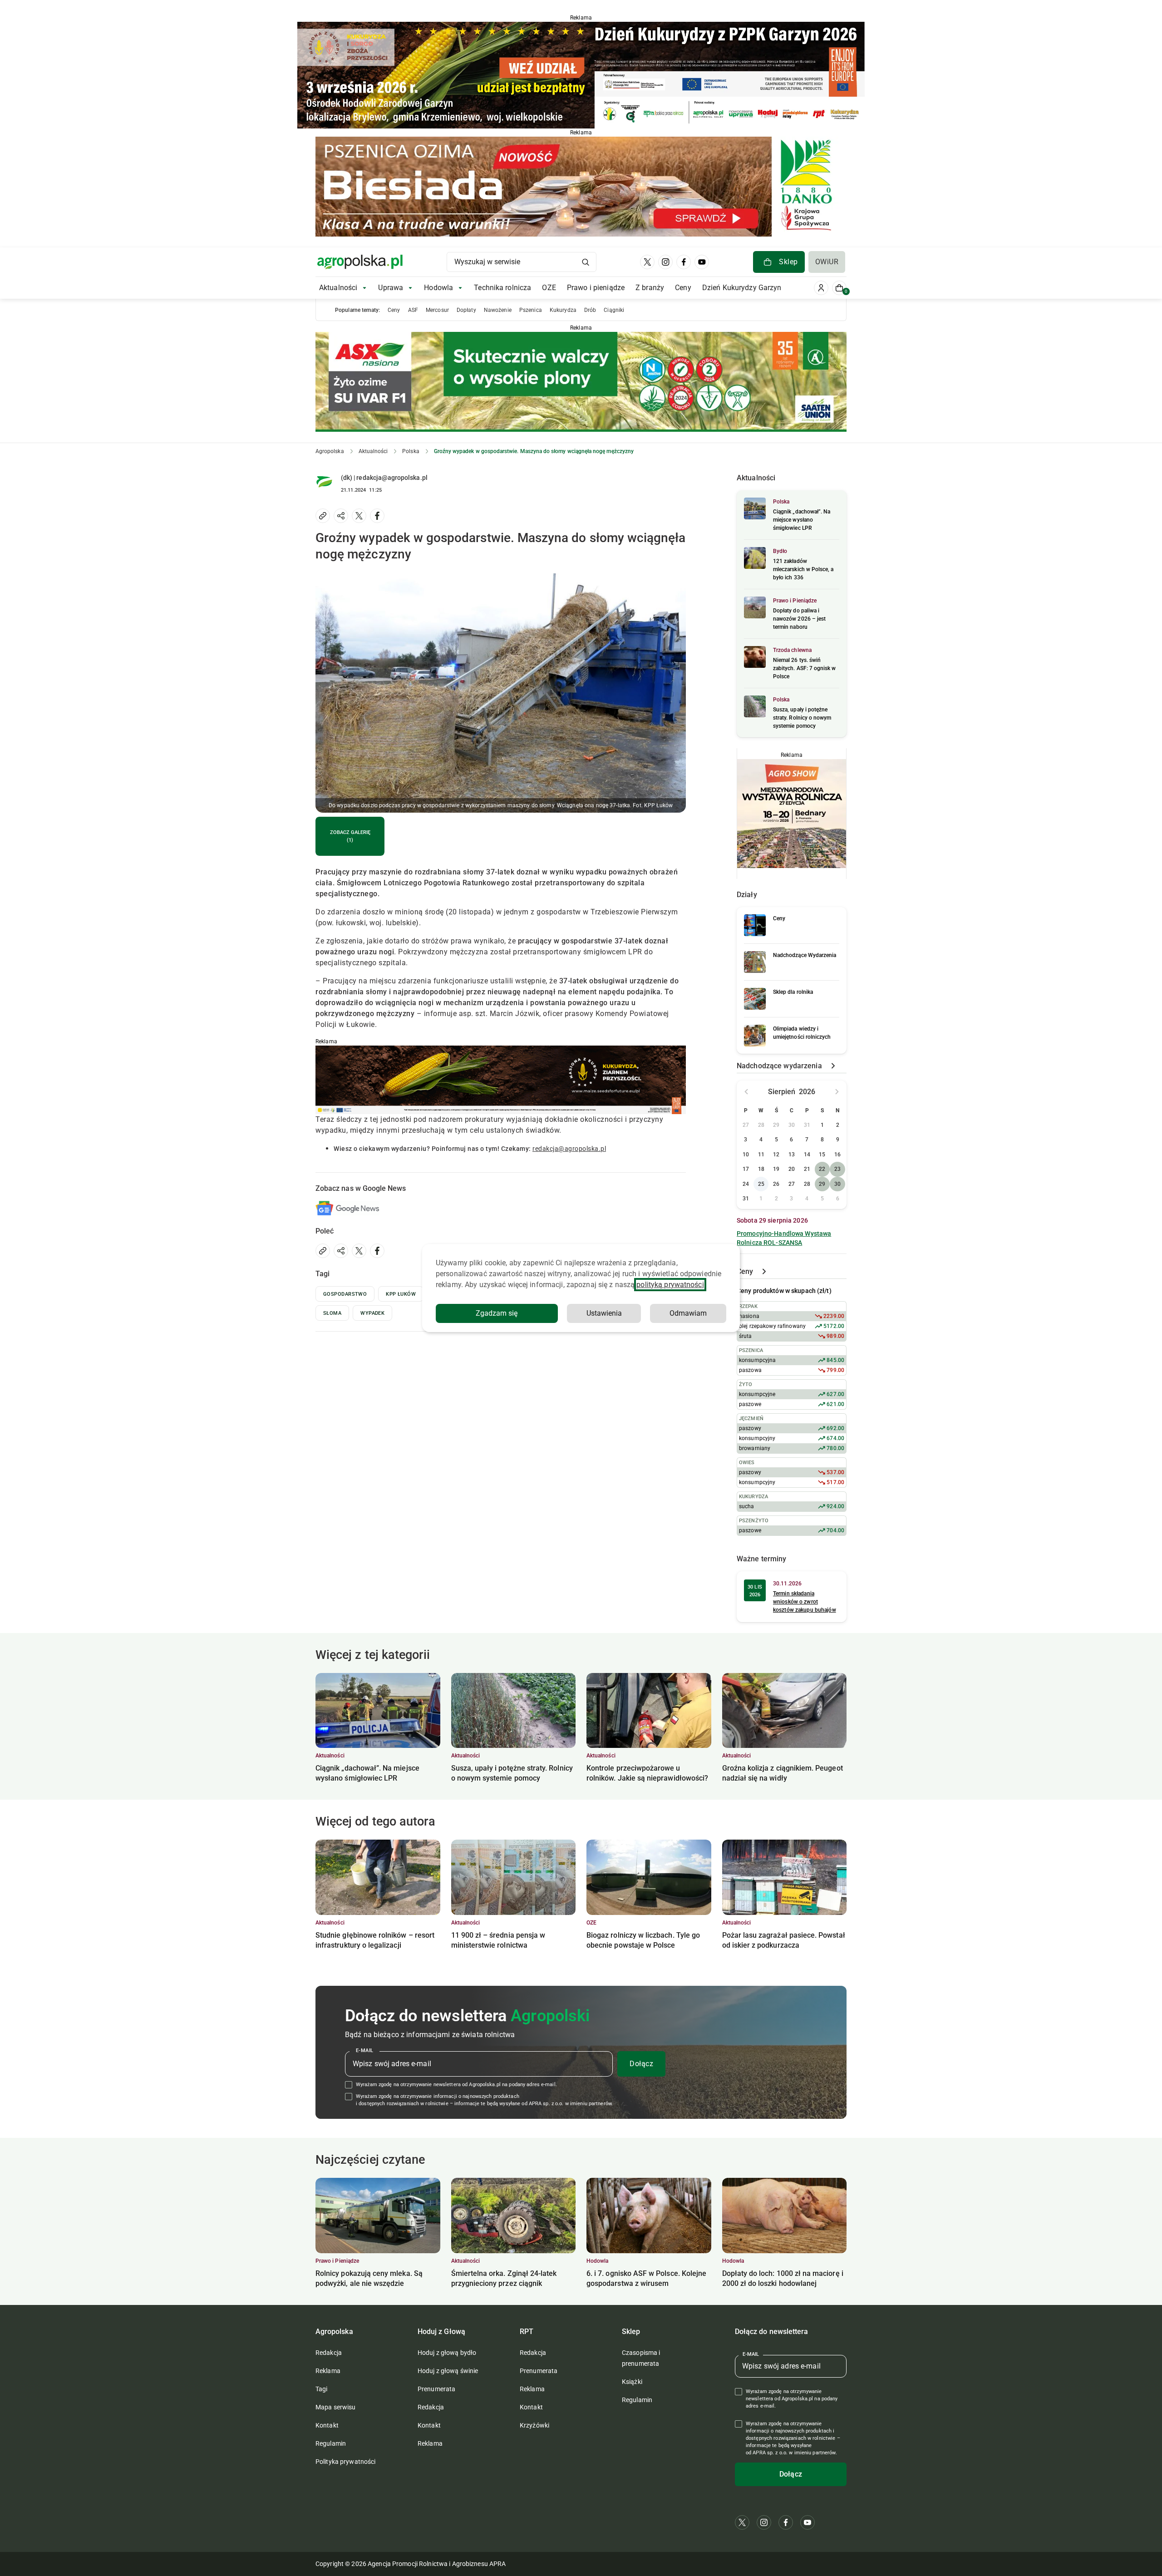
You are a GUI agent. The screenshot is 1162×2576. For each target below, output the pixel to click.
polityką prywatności (670, 1285)
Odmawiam (688, 1313)
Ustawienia (604, 1313)
